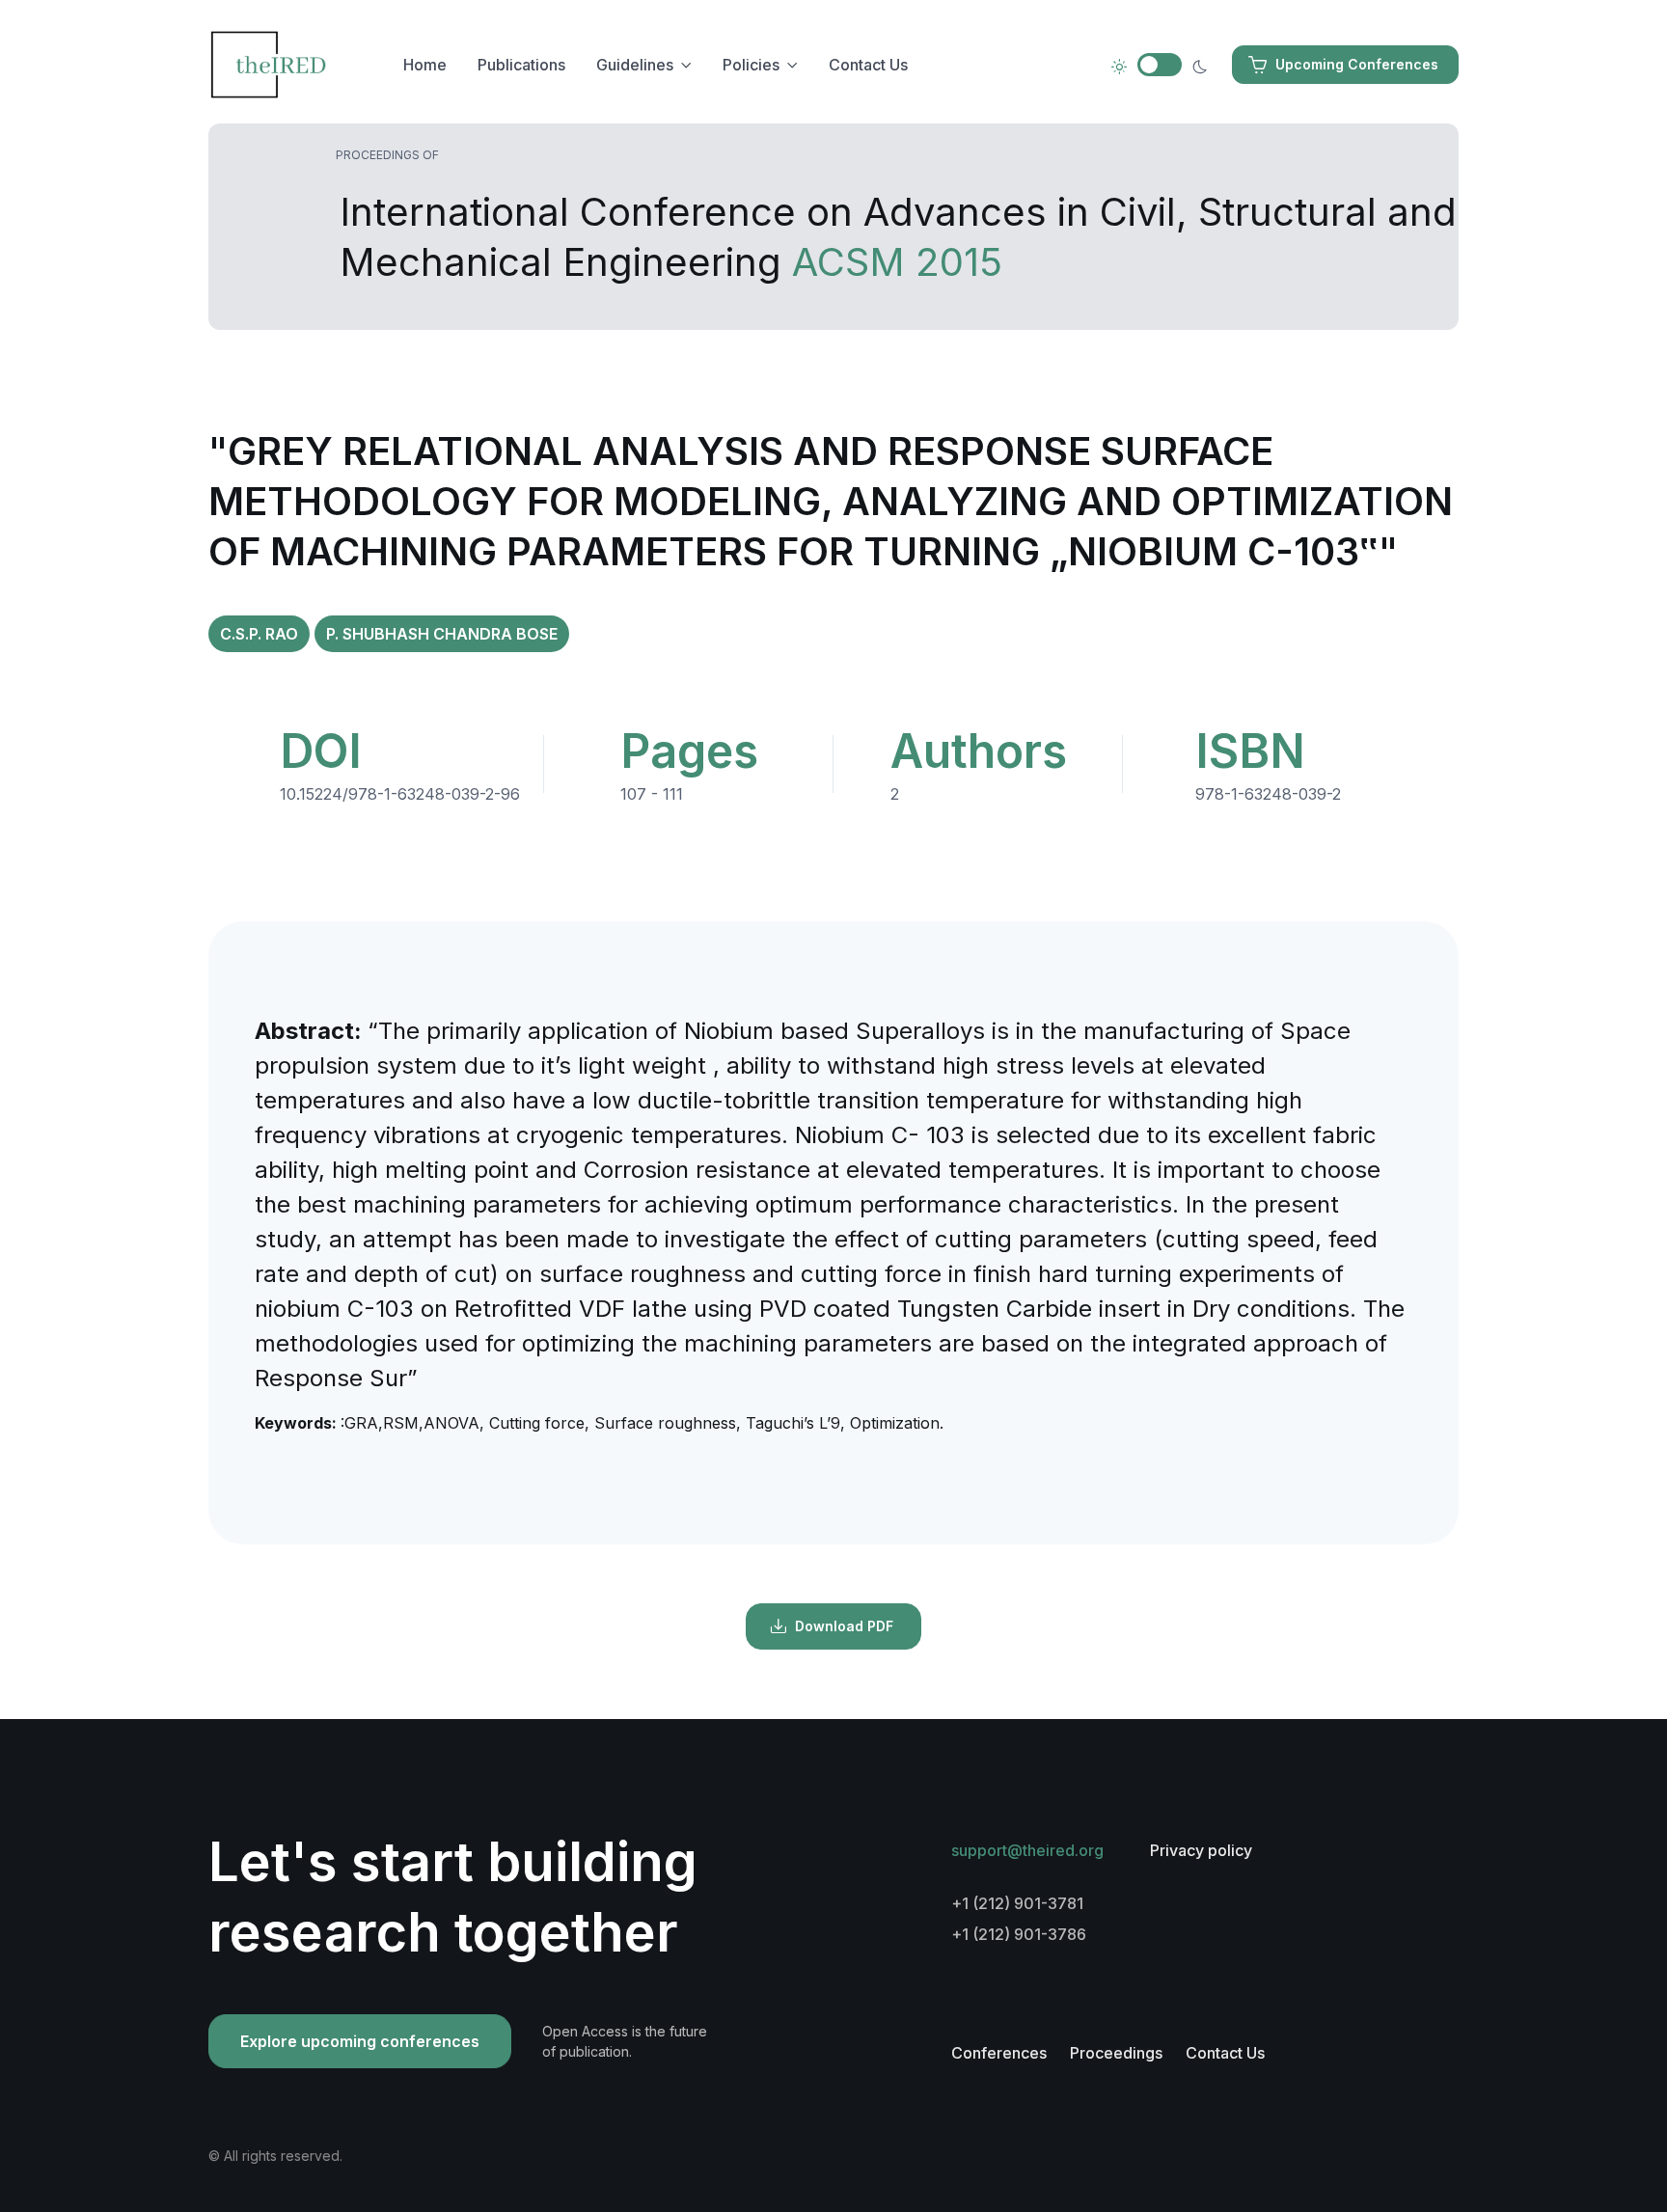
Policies (751, 65)
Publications (521, 65)
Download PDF (844, 1626)
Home (425, 65)
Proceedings (1116, 2053)
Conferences (999, 2053)
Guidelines (635, 65)
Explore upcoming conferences (360, 2041)
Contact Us (868, 65)
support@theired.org (1027, 1850)
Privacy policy (1201, 1850)
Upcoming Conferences (1357, 64)
